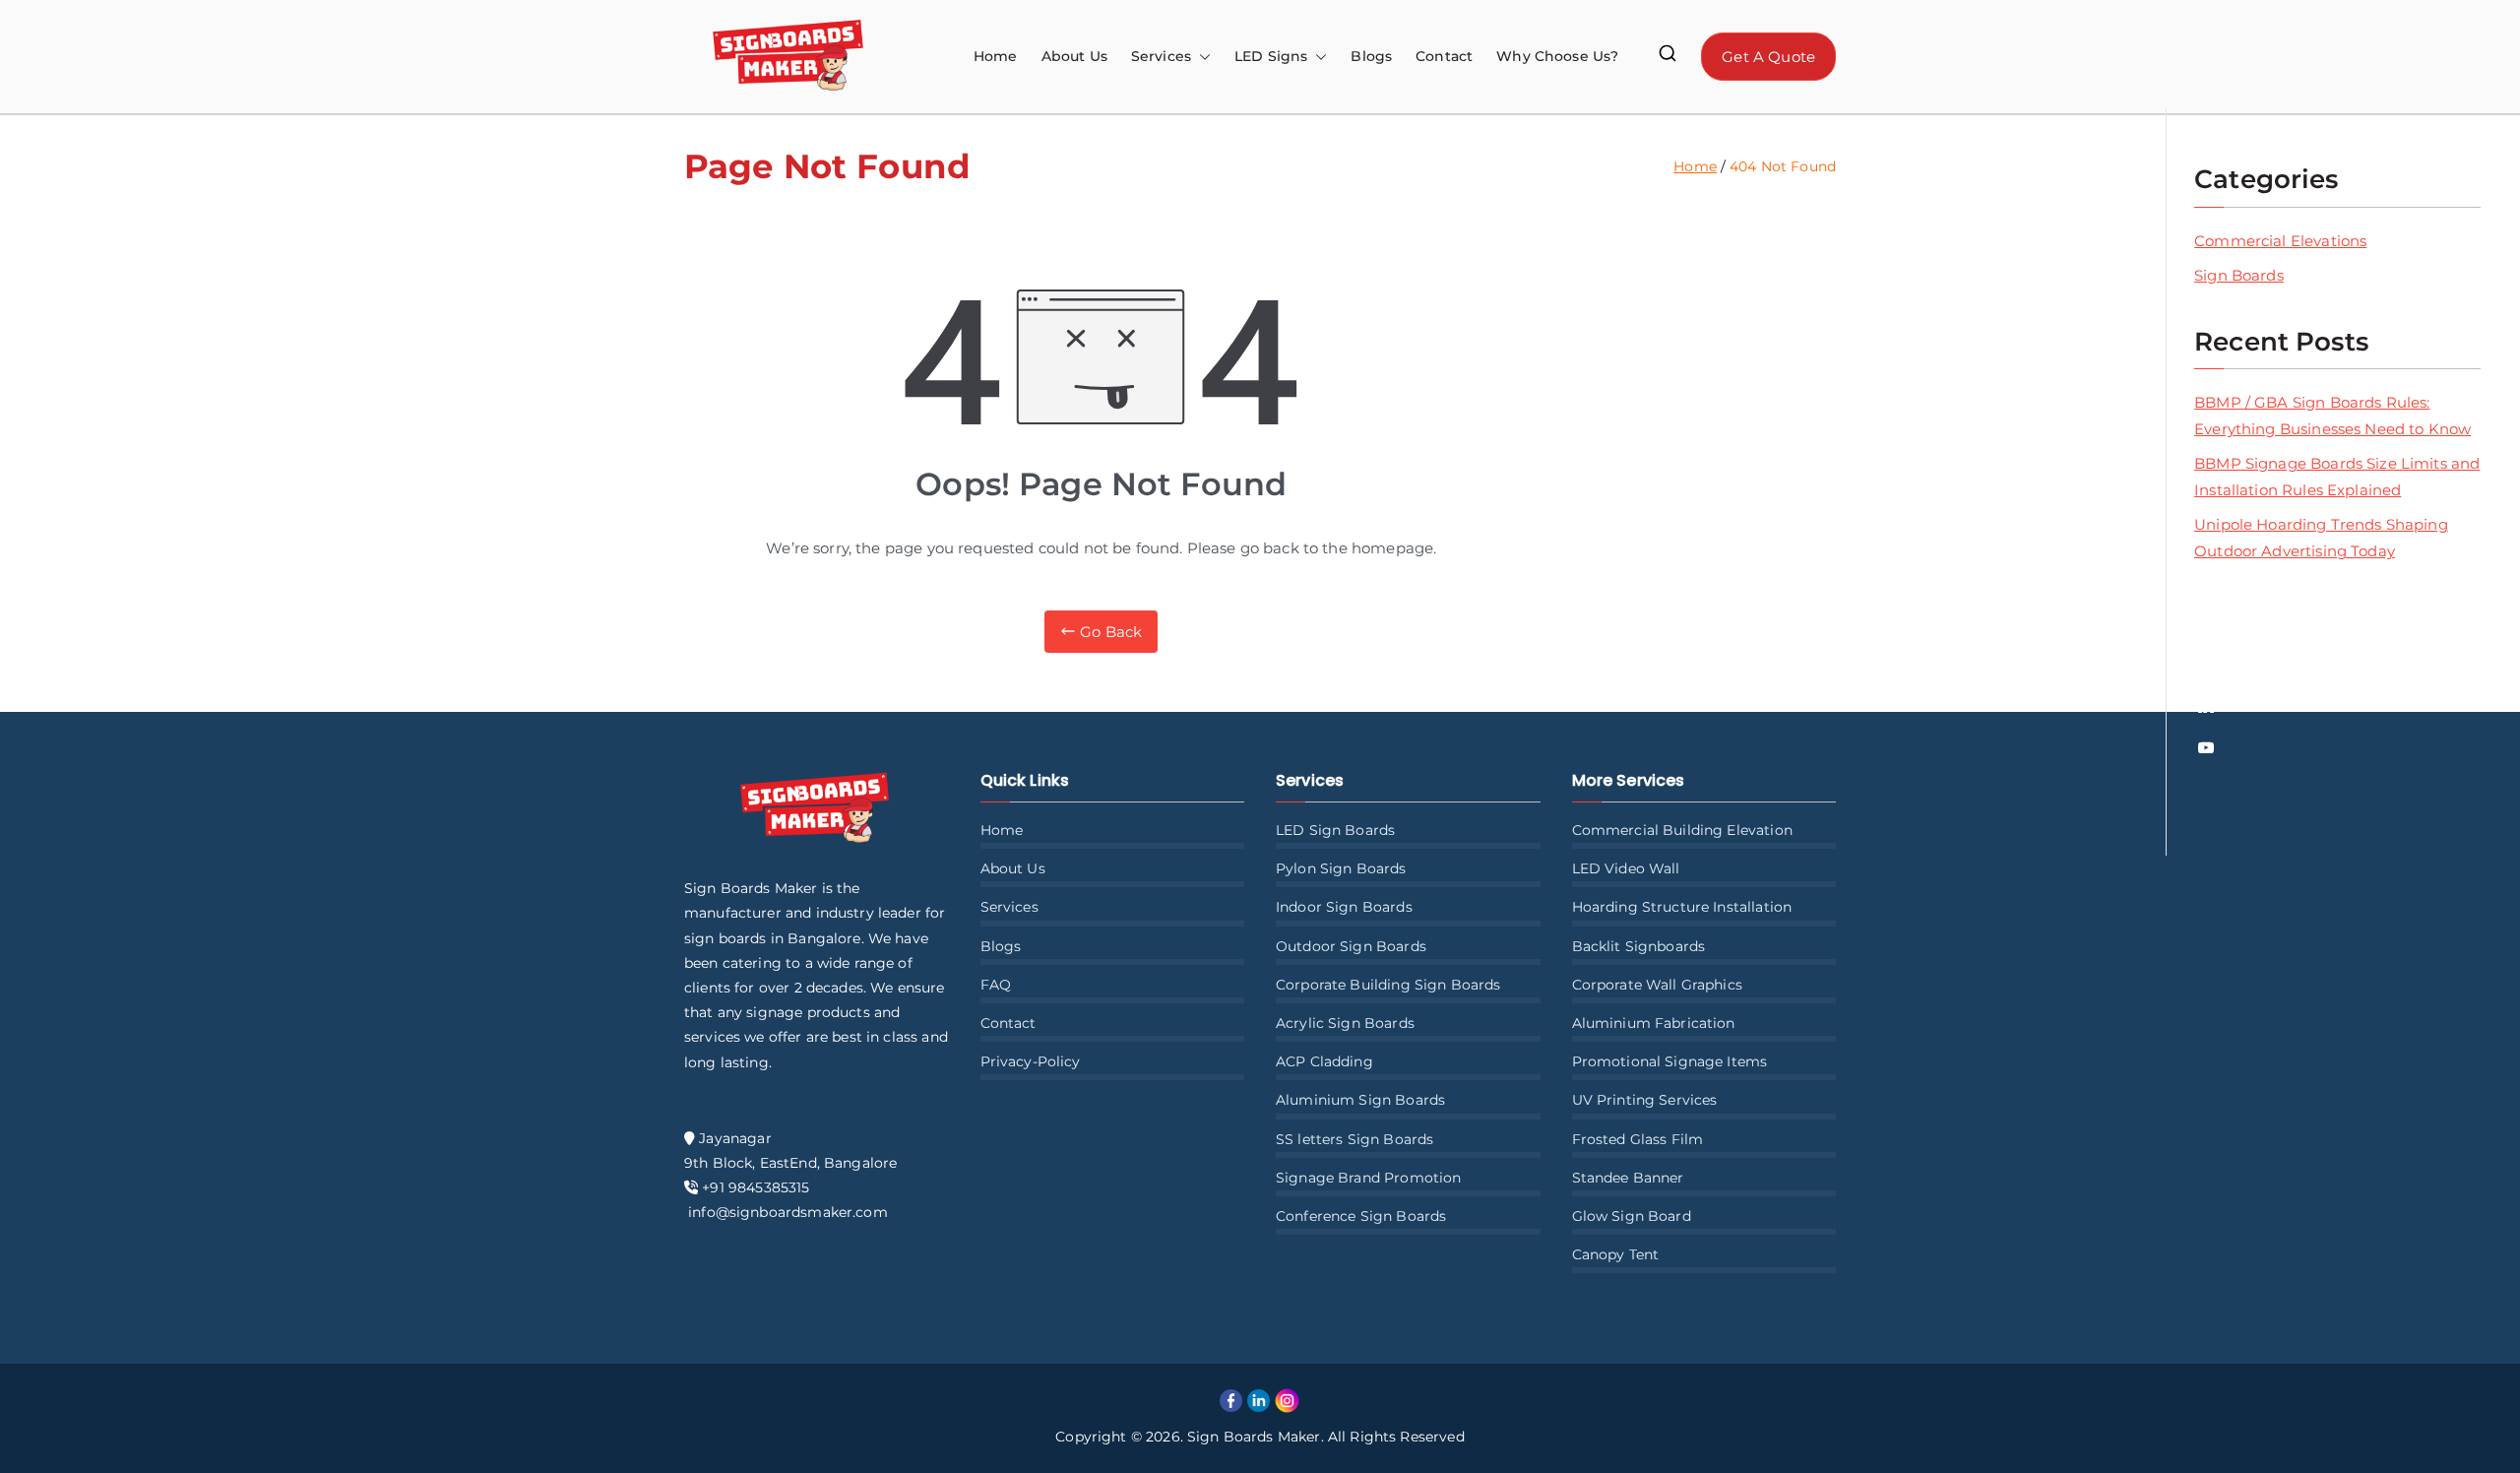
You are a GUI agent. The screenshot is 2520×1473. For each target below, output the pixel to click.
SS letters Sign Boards (1354, 1139)
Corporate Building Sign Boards (1388, 985)
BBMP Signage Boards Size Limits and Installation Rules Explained (2337, 477)
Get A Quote (1768, 57)
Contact (1444, 56)
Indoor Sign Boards (1344, 907)
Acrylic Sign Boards (1345, 1023)
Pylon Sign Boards (1341, 868)
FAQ (996, 985)
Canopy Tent (1616, 1254)
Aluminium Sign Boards (1360, 1100)
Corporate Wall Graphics (1657, 985)
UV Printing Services (1645, 1100)
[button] (1201, 57)
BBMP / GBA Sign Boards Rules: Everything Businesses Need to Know (2332, 416)
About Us (1074, 56)
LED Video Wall (1626, 868)
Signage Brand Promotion (1368, 1178)
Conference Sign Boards (1361, 1216)
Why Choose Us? (1557, 56)
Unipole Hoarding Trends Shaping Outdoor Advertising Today (2321, 538)
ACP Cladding (1324, 1061)
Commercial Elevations (2280, 241)
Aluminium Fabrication (1654, 1023)
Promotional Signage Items (1670, 1061)
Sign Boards (2239, 275)
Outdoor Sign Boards (1351, 946)
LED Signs (1271, 56)
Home (996, 56)
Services (1009, 907)
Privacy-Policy (1031, 1061)
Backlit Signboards (1639, 946)
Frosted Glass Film (1638, 1139)
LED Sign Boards (1335, 830)
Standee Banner (1628, 1178)
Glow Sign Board (1632, 1216)
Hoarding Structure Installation (1682, 907)
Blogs (1371, 56)
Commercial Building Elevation (1682, 830)
